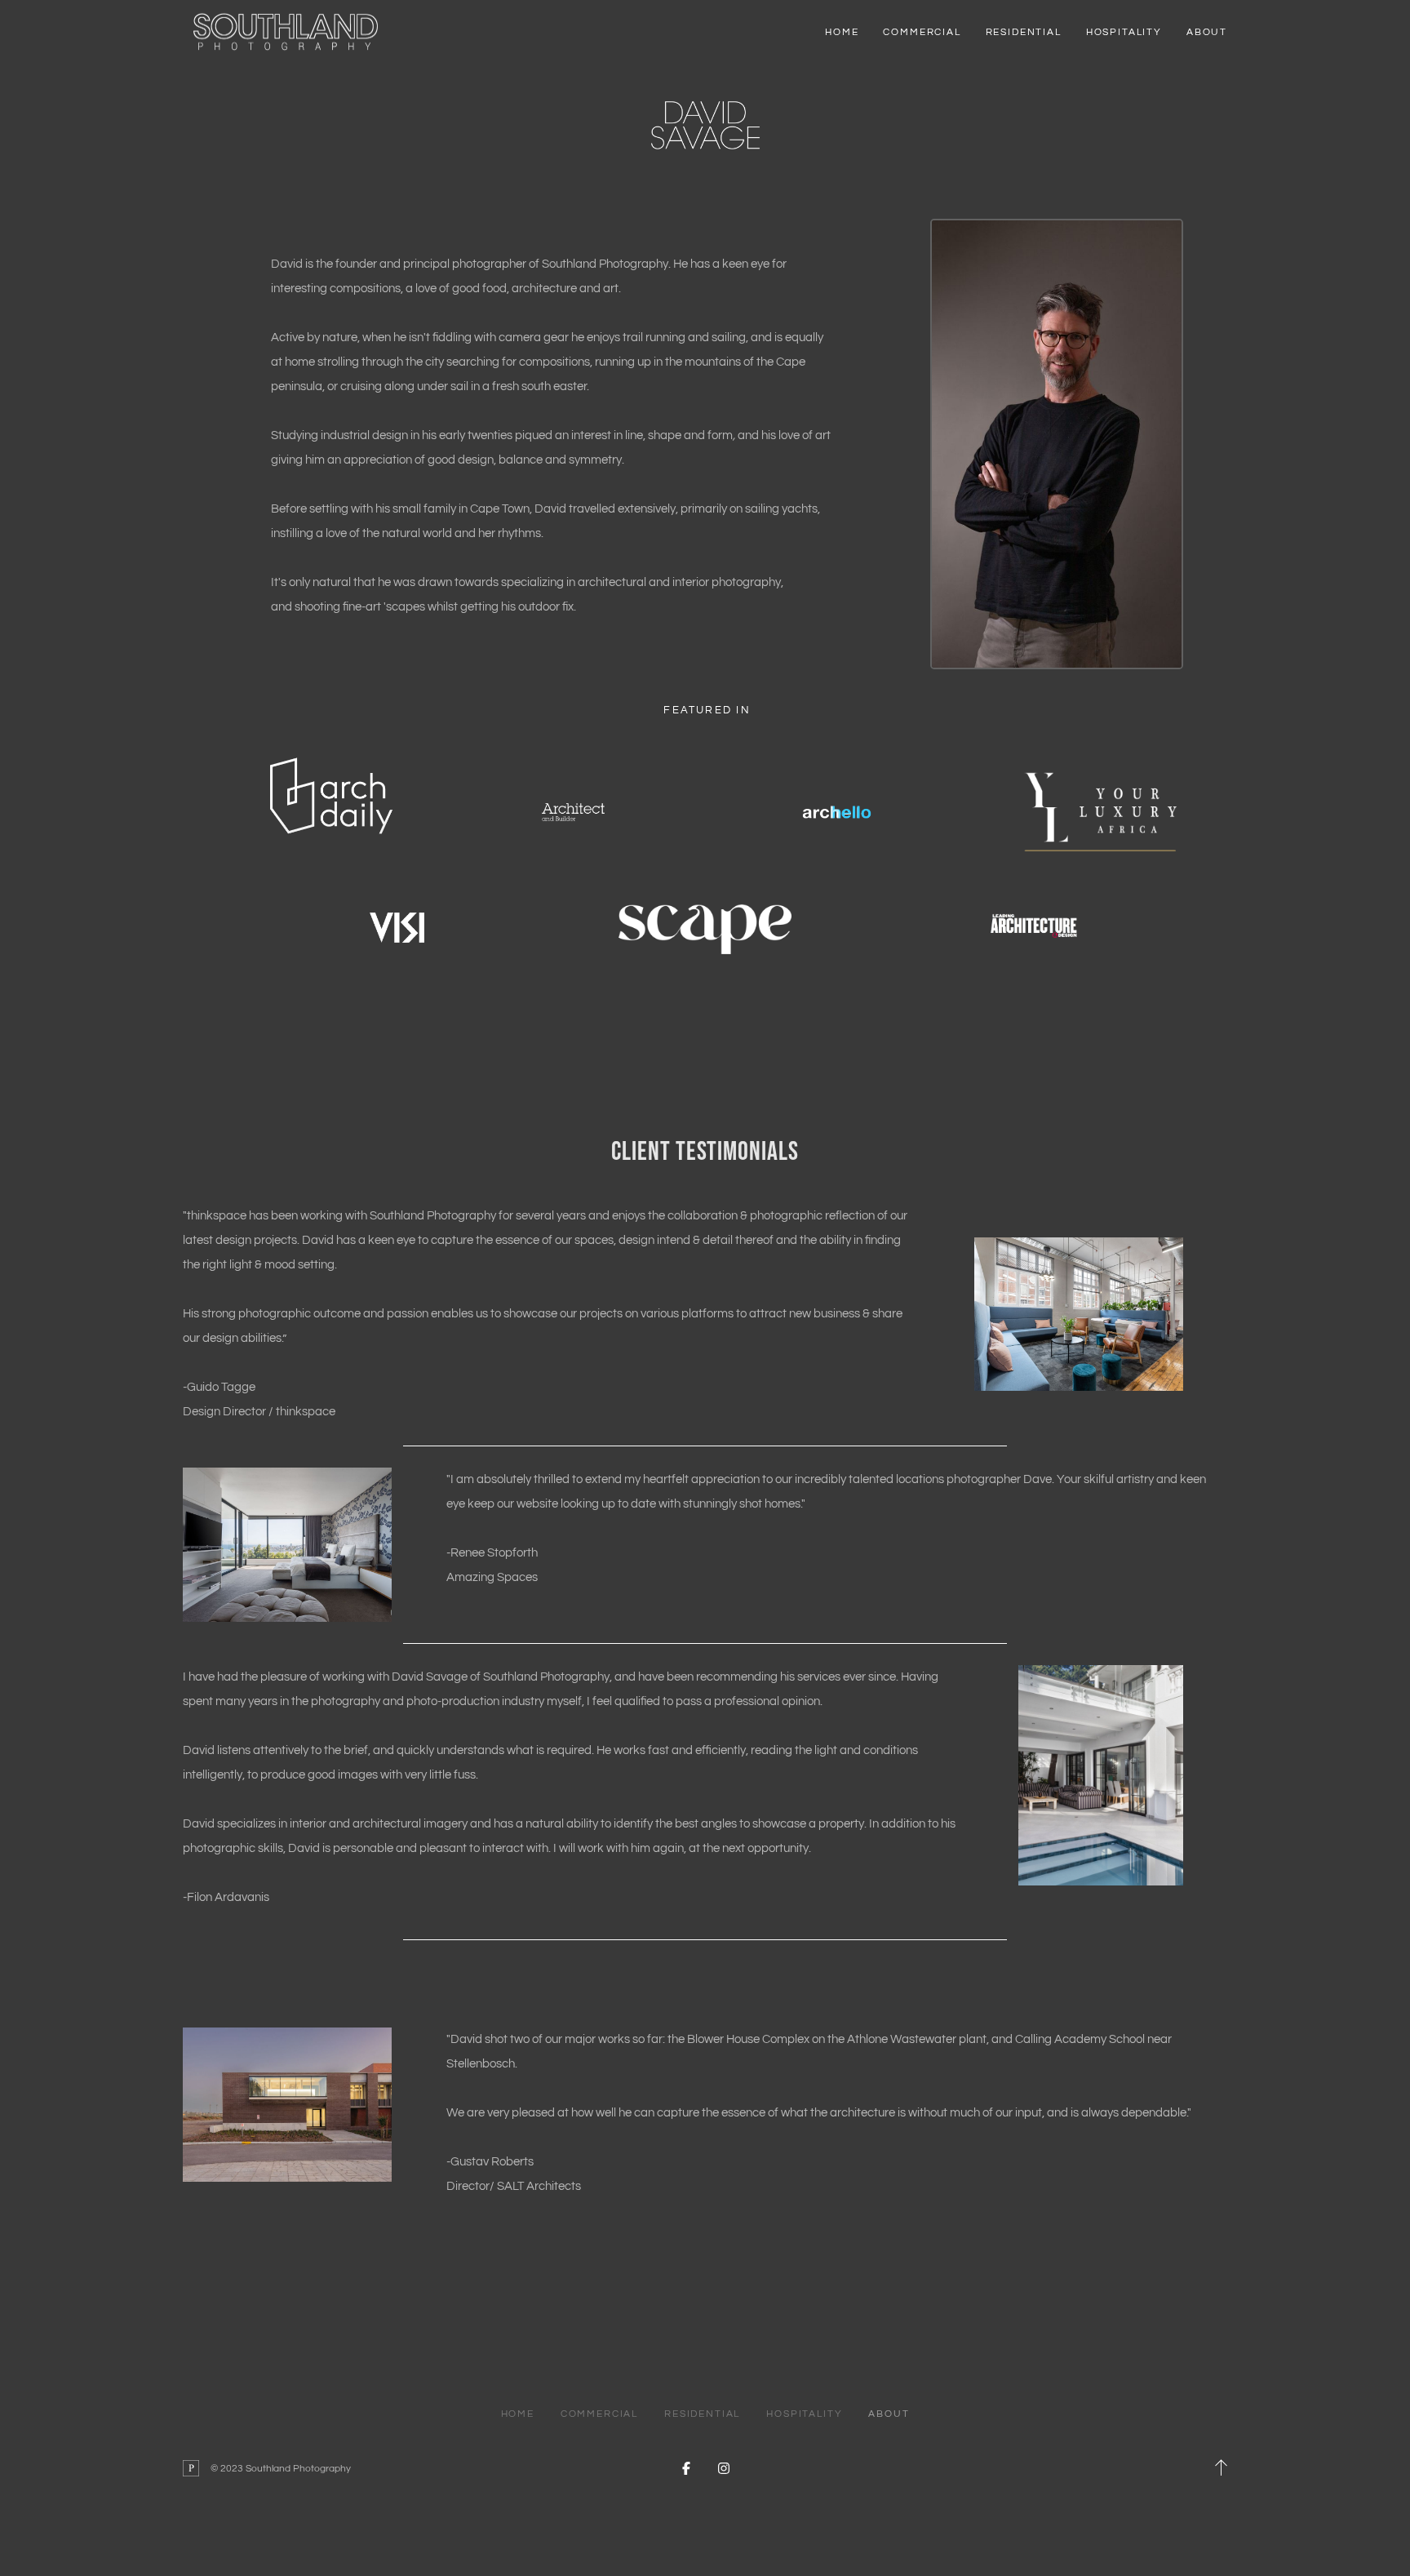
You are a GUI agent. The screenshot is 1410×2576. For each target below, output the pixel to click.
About (1207, 32)
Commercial (922, 32)
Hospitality (1124, 32)
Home (842, 32)
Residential (1024, 32)
